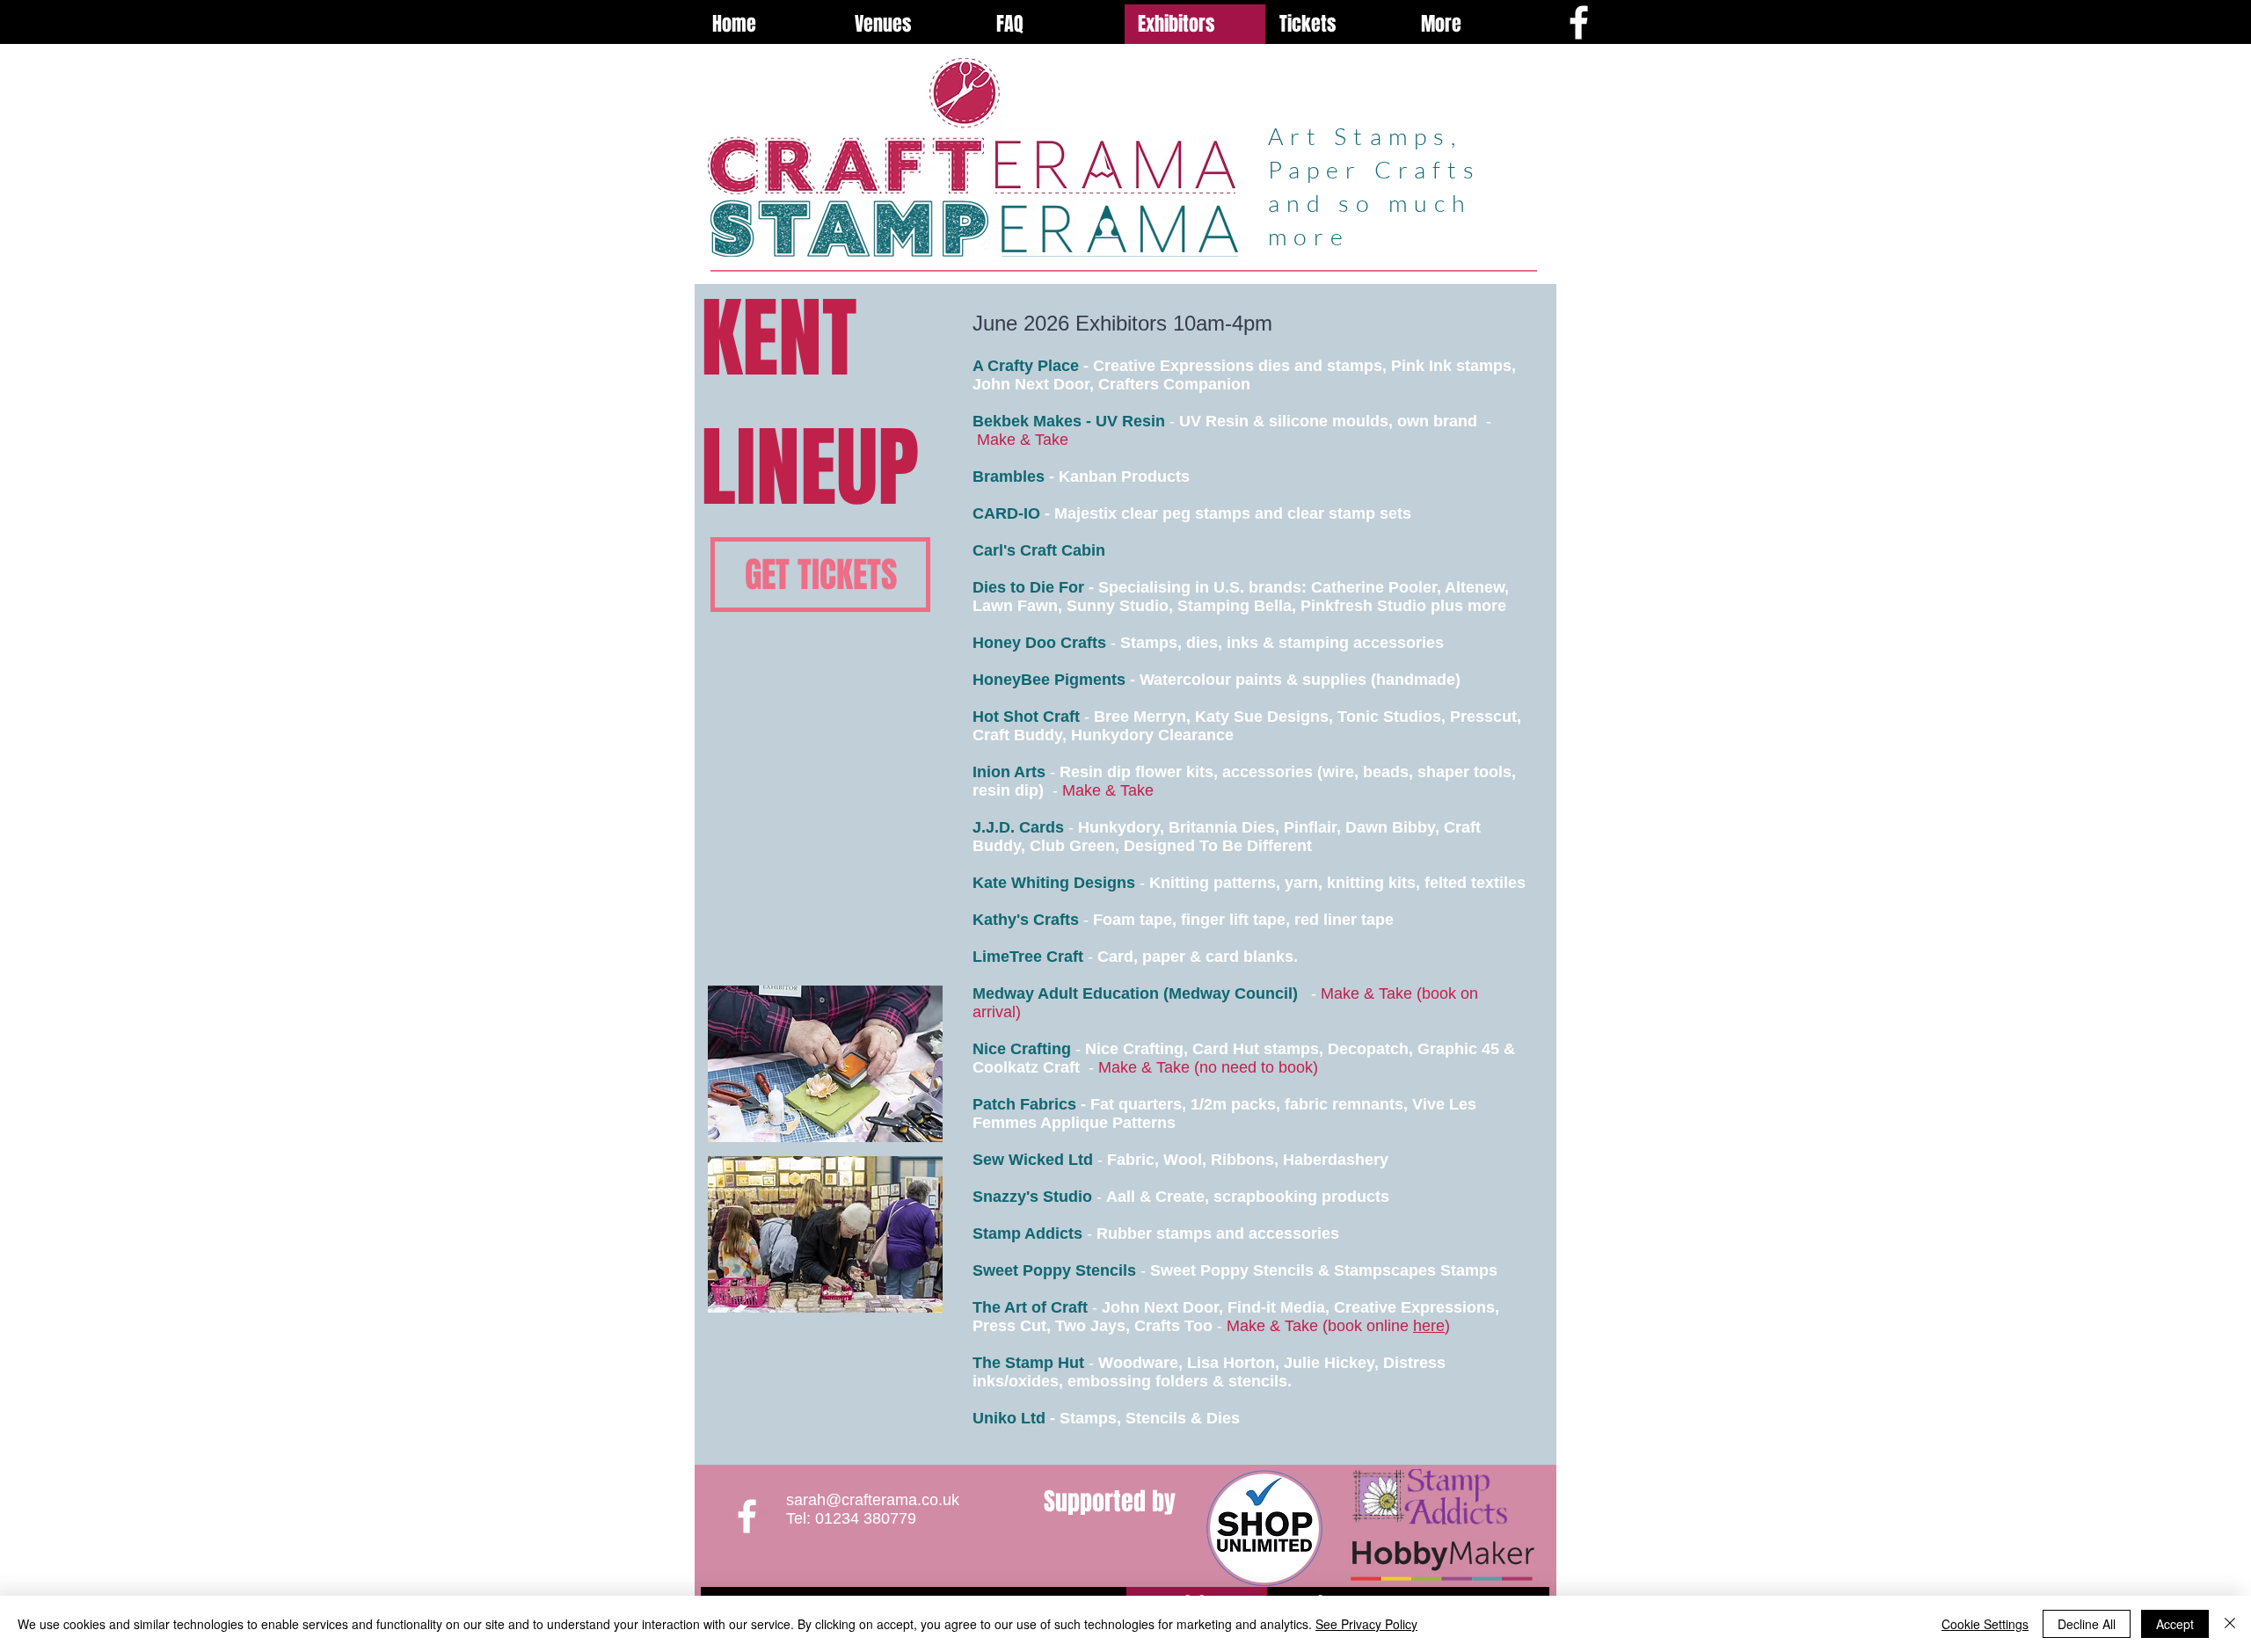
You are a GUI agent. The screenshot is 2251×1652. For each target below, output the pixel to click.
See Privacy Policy (1366, 1624)
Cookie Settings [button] (1985, 1624)
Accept (2175, 1624)
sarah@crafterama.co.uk (873, 1500)
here (1429, 1326)
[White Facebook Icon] (1579, 22)
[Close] (2230, 1624)
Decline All (2087, 1624)
